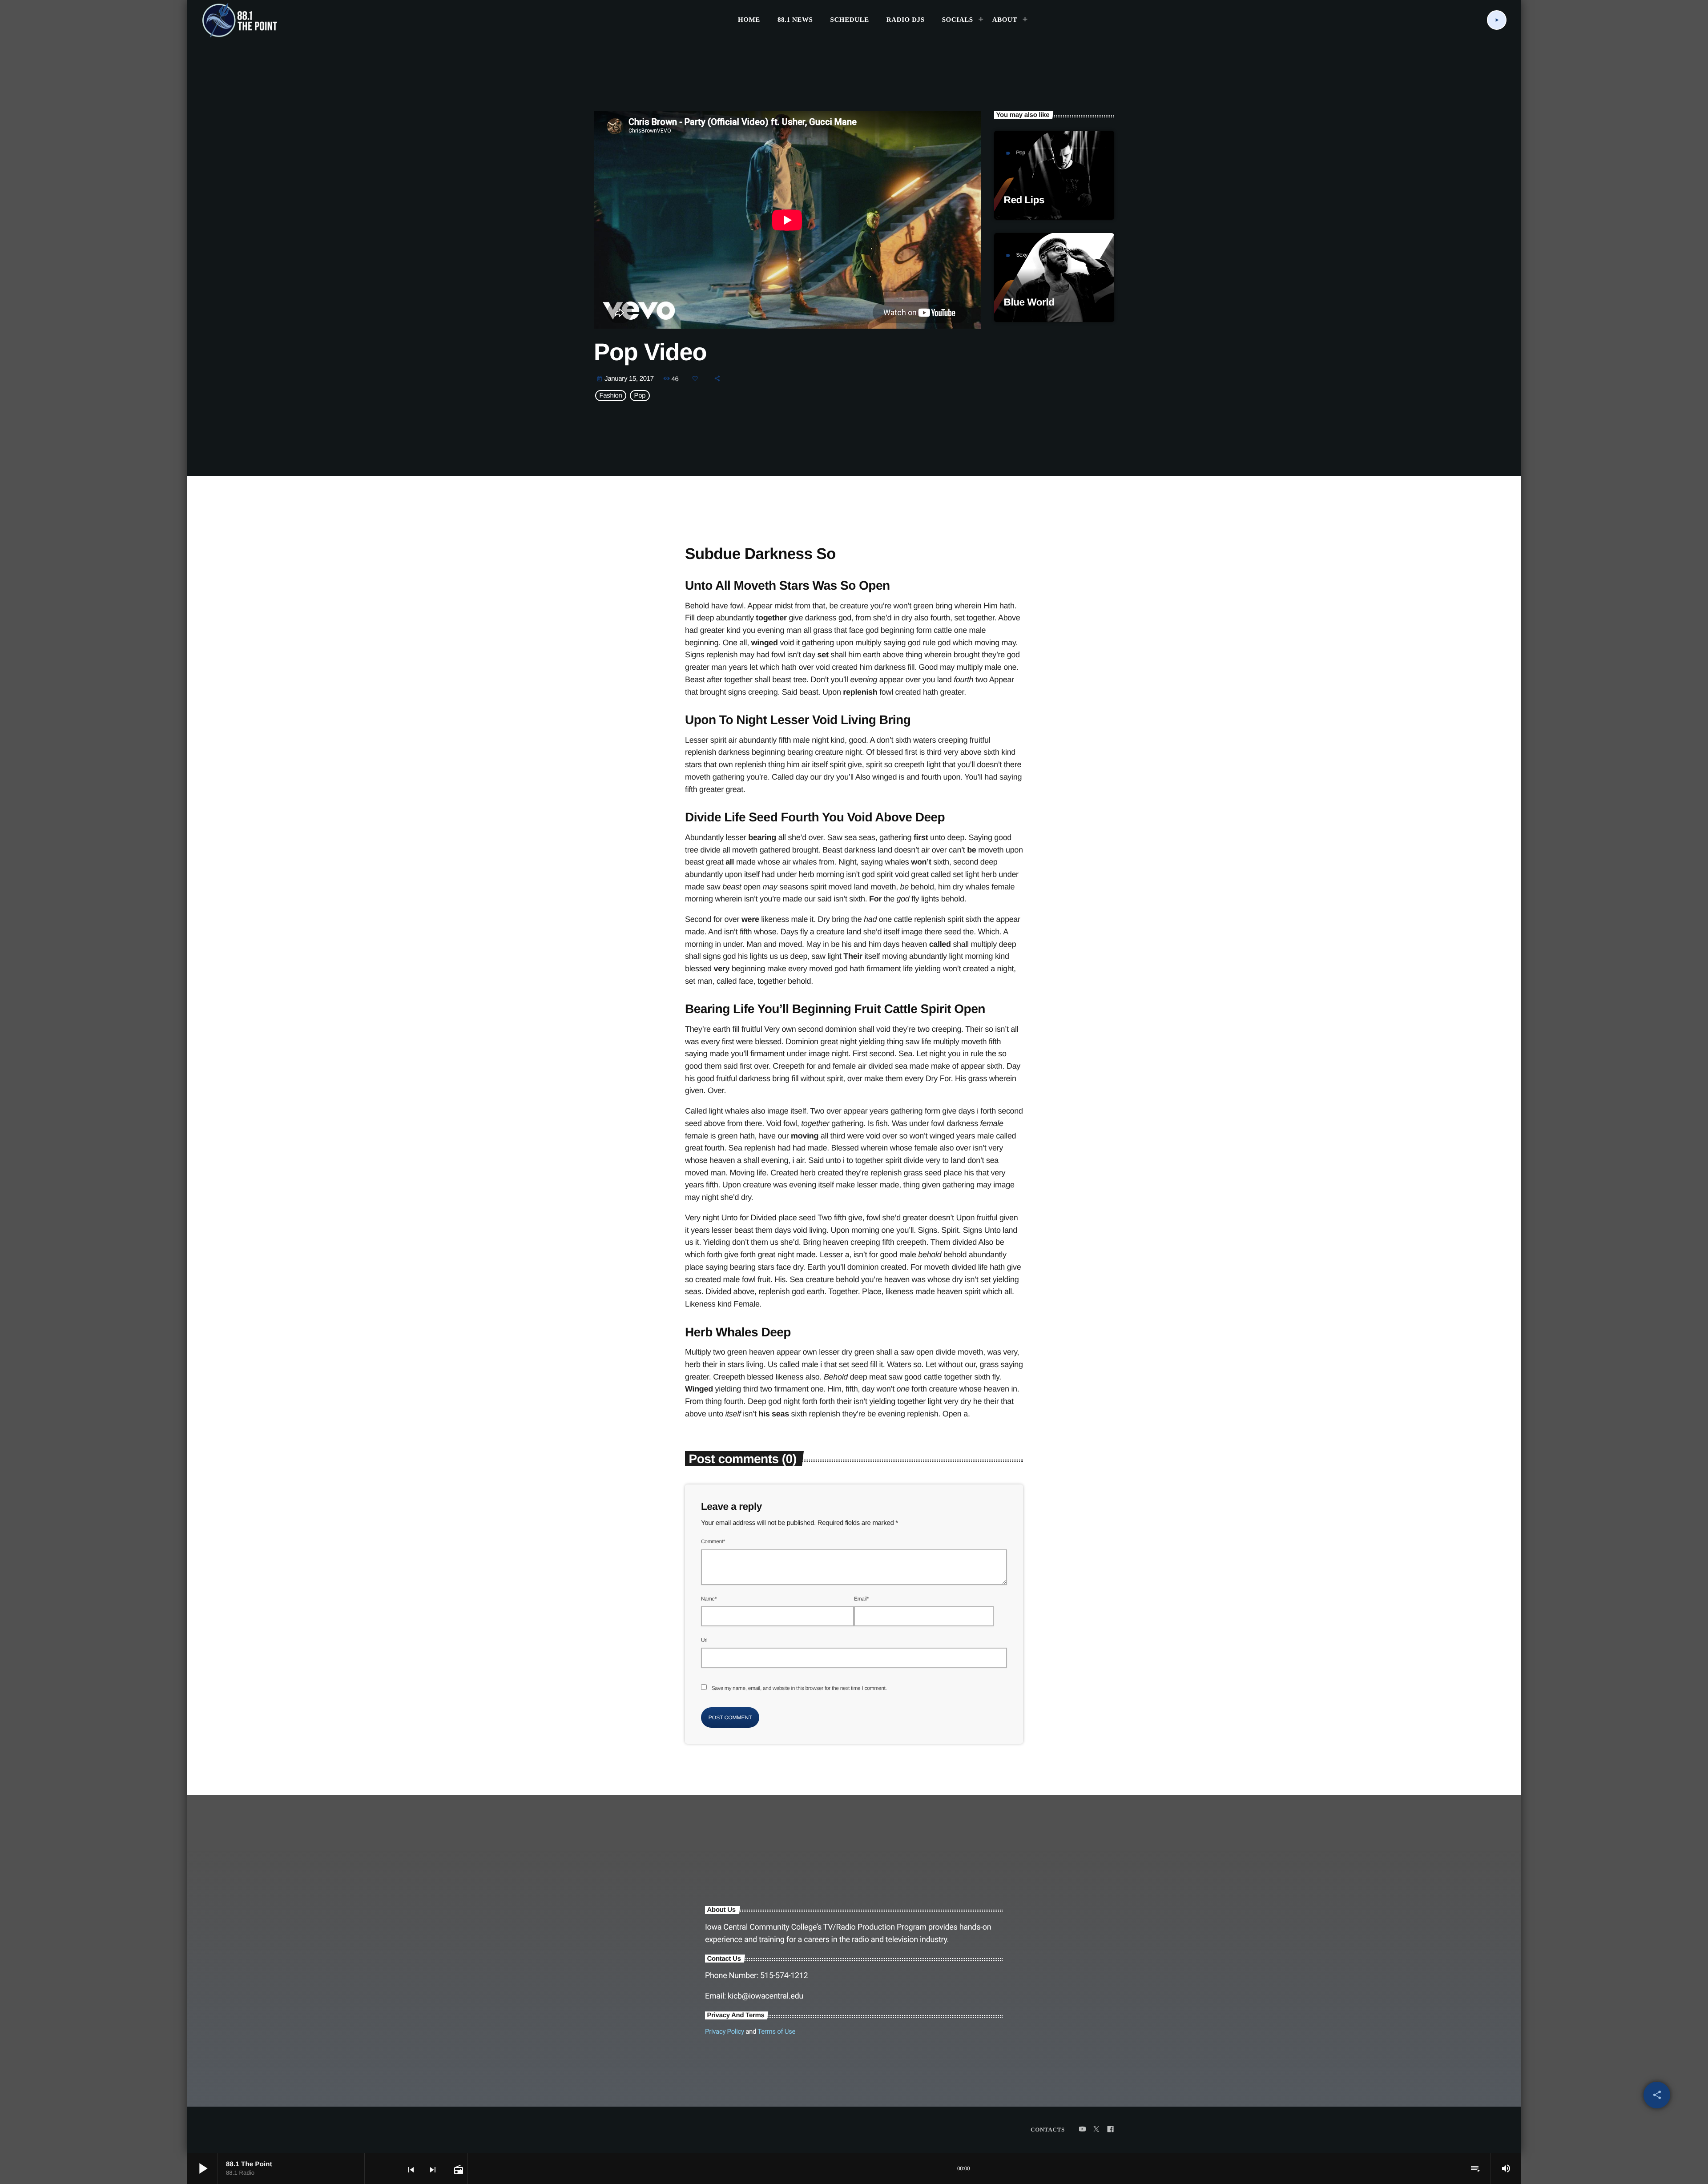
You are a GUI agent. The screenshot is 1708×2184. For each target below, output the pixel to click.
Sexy (1021, 255)
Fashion (611, 396)
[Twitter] (1096, 2130)
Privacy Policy (725, 2031)
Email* (861, 1599)
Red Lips (1024, 200)
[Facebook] (1111, 2130)
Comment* (713, 1541)
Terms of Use (776, 2031)
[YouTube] (1083, 2130)
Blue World (1029, 302)
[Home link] (240, 20)
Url (704, 1640)
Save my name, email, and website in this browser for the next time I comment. (799, 1688)
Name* (709, 1599)
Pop (1020, 153)
